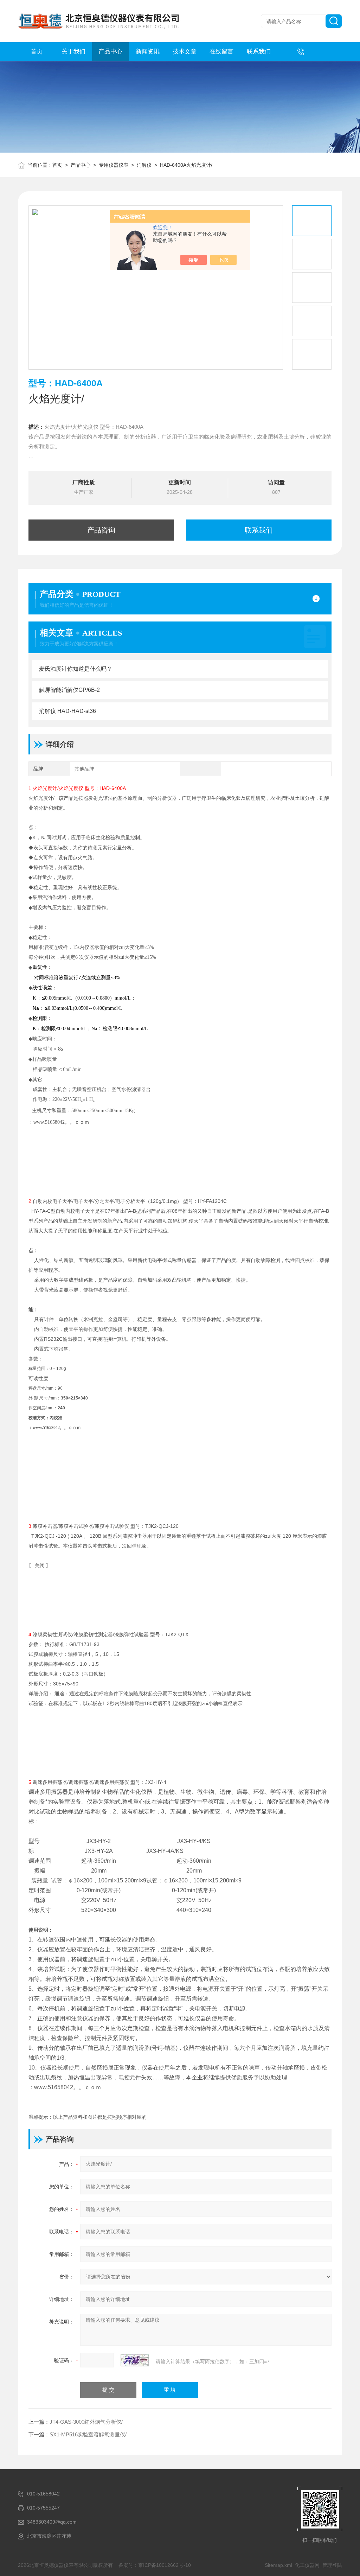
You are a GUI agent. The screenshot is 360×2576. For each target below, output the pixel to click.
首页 (37, 52)
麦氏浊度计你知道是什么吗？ (76, 669)
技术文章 (185, 52)
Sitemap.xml (278, 2565)
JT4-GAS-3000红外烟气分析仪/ (86, 2422)
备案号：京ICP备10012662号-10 (155, 2565)
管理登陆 (332, 2565)
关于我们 (73, 52)
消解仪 (144, 165)
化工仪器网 (307, 2565)
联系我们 (259, 52)
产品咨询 (101, 530)
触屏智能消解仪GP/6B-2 (69, 690)
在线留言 (221, 52)
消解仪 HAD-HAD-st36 (67, 711)
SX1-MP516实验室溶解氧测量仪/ (88, 2434)
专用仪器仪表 (114, 165)
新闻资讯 (148, 52)
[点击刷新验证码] (135, 2360)
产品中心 (110, 52)
